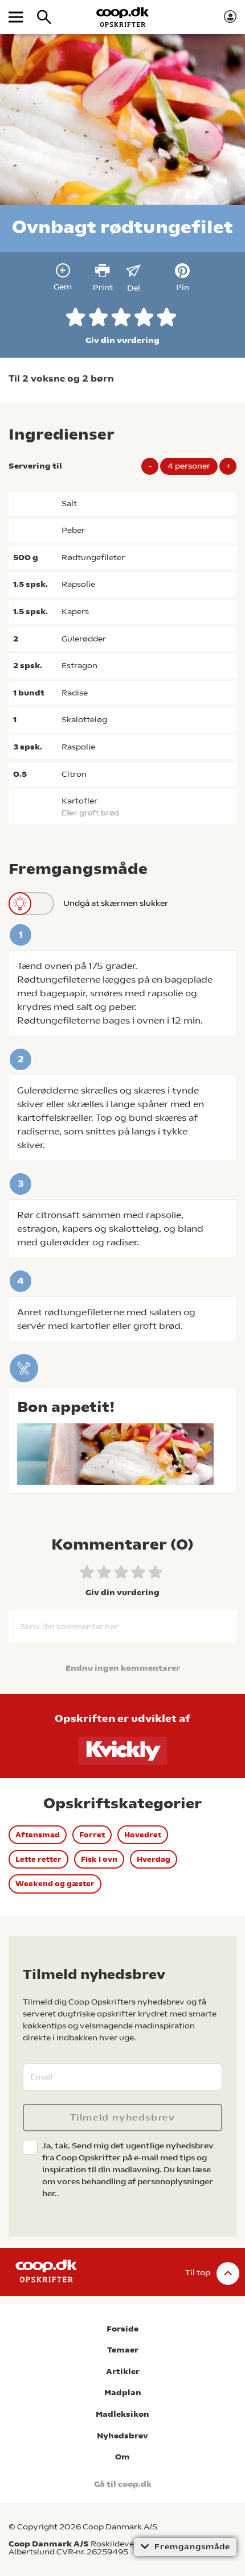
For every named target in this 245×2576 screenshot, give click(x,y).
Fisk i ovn (99, 1859)
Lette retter (38, 1859)
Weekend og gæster (55, 1884)
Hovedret (143, 1835)
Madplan (123, 2393)
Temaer (123, 2350)
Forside (122, 2329)
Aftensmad (38, 1835)
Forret (92, 1835)
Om (122, 2457)
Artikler (123, 2372)
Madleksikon (122, 2414)
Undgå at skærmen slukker (116, 903)
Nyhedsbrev (122, 2436)
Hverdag (154, 1859)
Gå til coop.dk (123, 2484)
